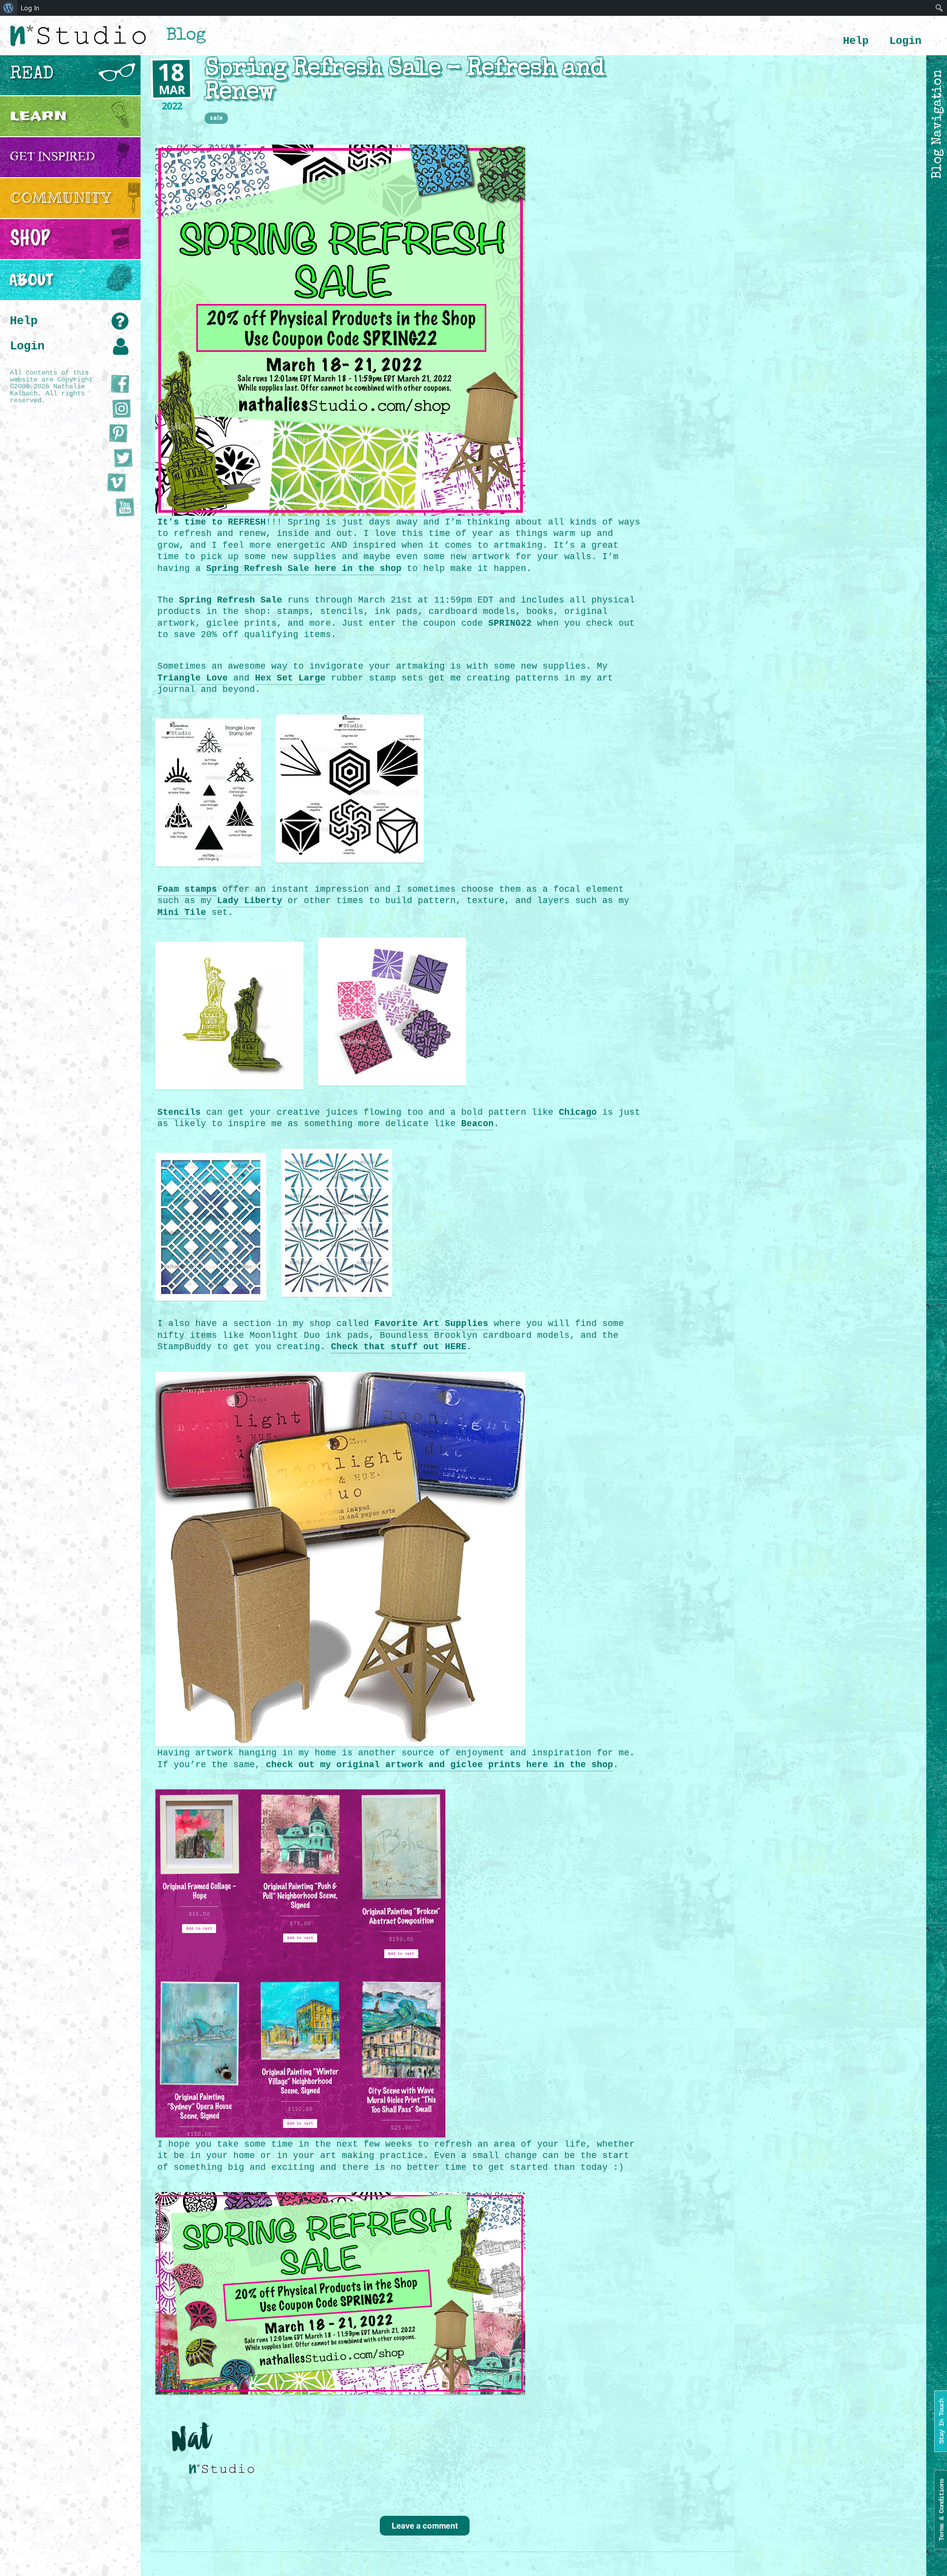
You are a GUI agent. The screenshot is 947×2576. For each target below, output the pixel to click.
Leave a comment (425, 2525)
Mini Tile (182, 912)
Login (905, 41)
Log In (30, 8)
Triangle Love (193, 678)
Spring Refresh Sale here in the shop (304, 568)
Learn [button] (38, 116)
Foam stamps (187, 889)
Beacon (477, 1124)
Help (856, 41)
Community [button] (61, 198)
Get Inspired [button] (53, 157)
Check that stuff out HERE (399, 1347)
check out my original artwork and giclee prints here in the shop (439, 1765)
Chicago (578, 1112)
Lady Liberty (250, 901)
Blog (186, 36)
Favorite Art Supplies (431, 1324)
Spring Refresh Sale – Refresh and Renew (404, 81)
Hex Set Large (290, 678)
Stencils (179, 1112)
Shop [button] (30, 239)
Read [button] (32, 75)
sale (216, 118)
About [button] (32, 280)
